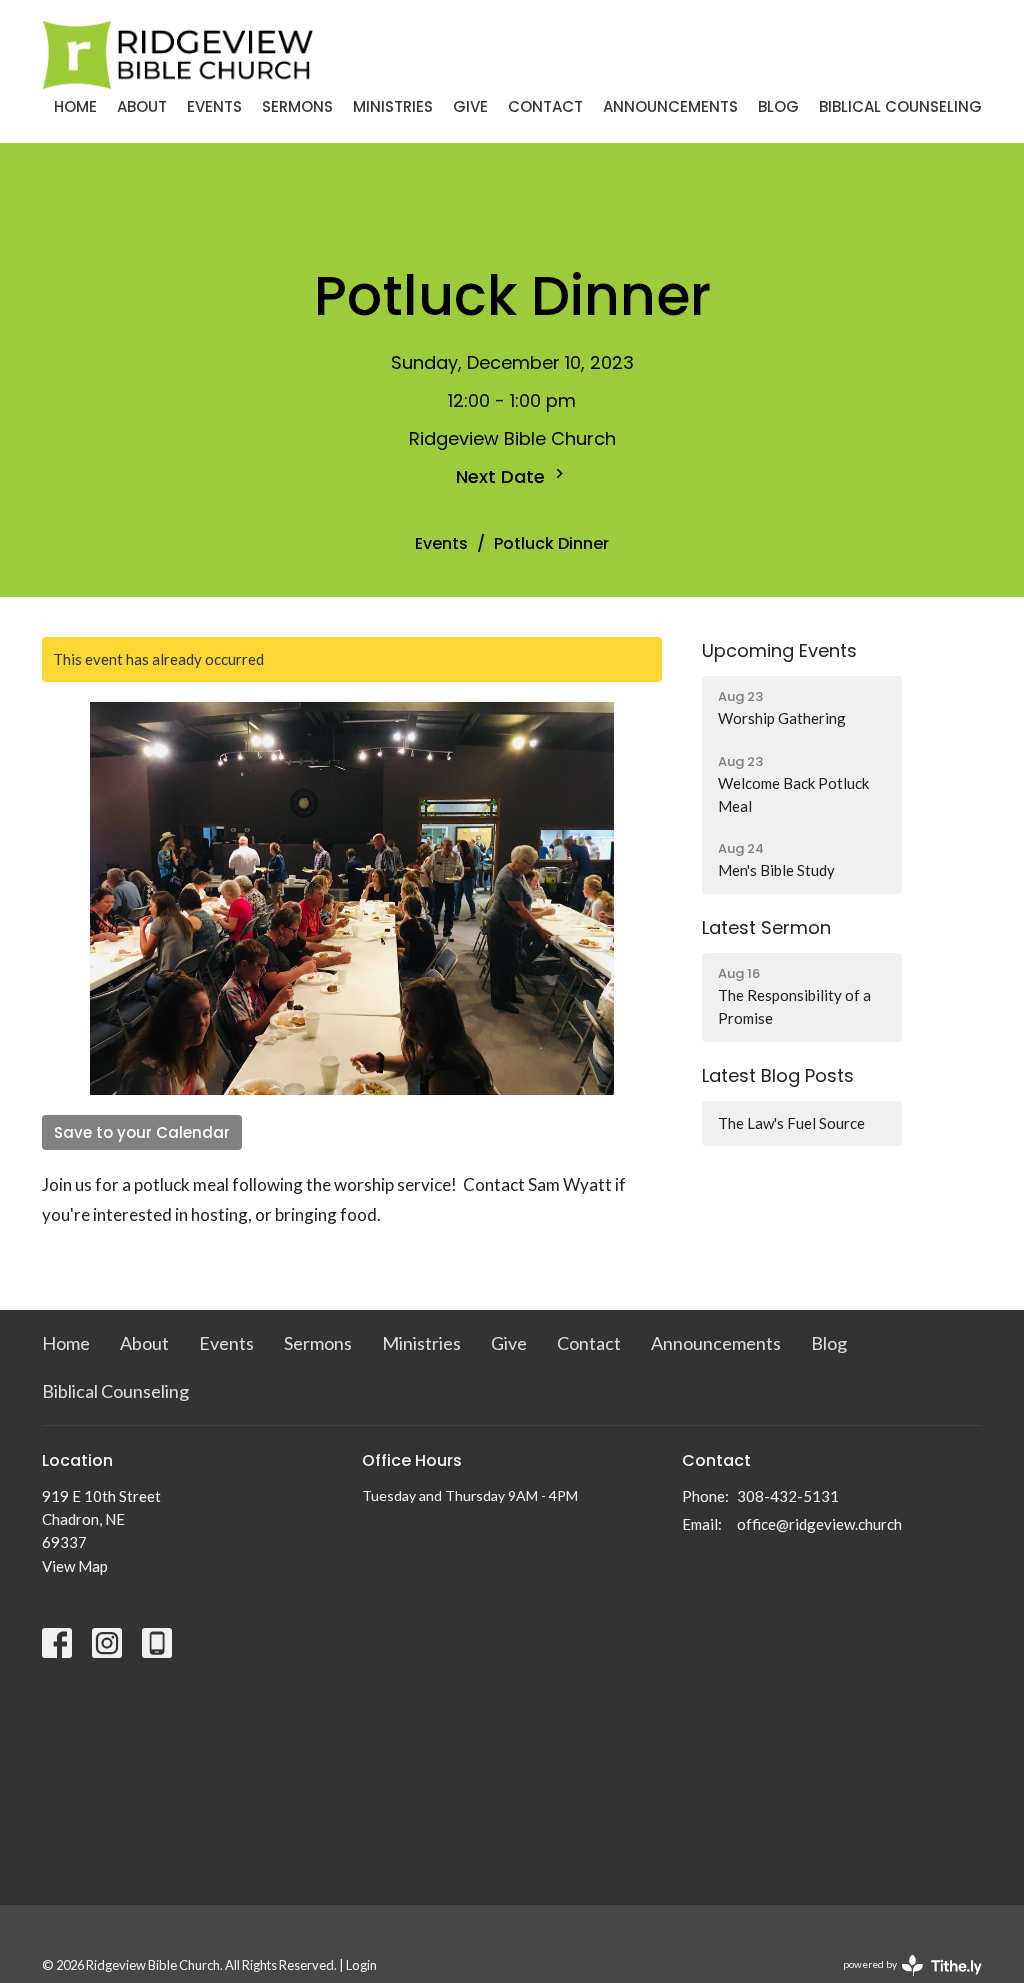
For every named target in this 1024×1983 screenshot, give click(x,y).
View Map (75, 1566)
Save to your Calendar (142, 1132)
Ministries (393, 106)
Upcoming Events (779, 650)
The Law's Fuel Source (791, 1123)
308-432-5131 (788, 1496)
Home (75, 106)
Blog (778, 106)
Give (470, 106)
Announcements (670, 106)
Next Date (503, 476)
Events (214, 106)
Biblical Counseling (900, 106)
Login (361, 1965)
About (142, 106)
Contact (545, 106)
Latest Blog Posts (778, 1075)
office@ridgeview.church (819, 1524)
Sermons (297, 106)
